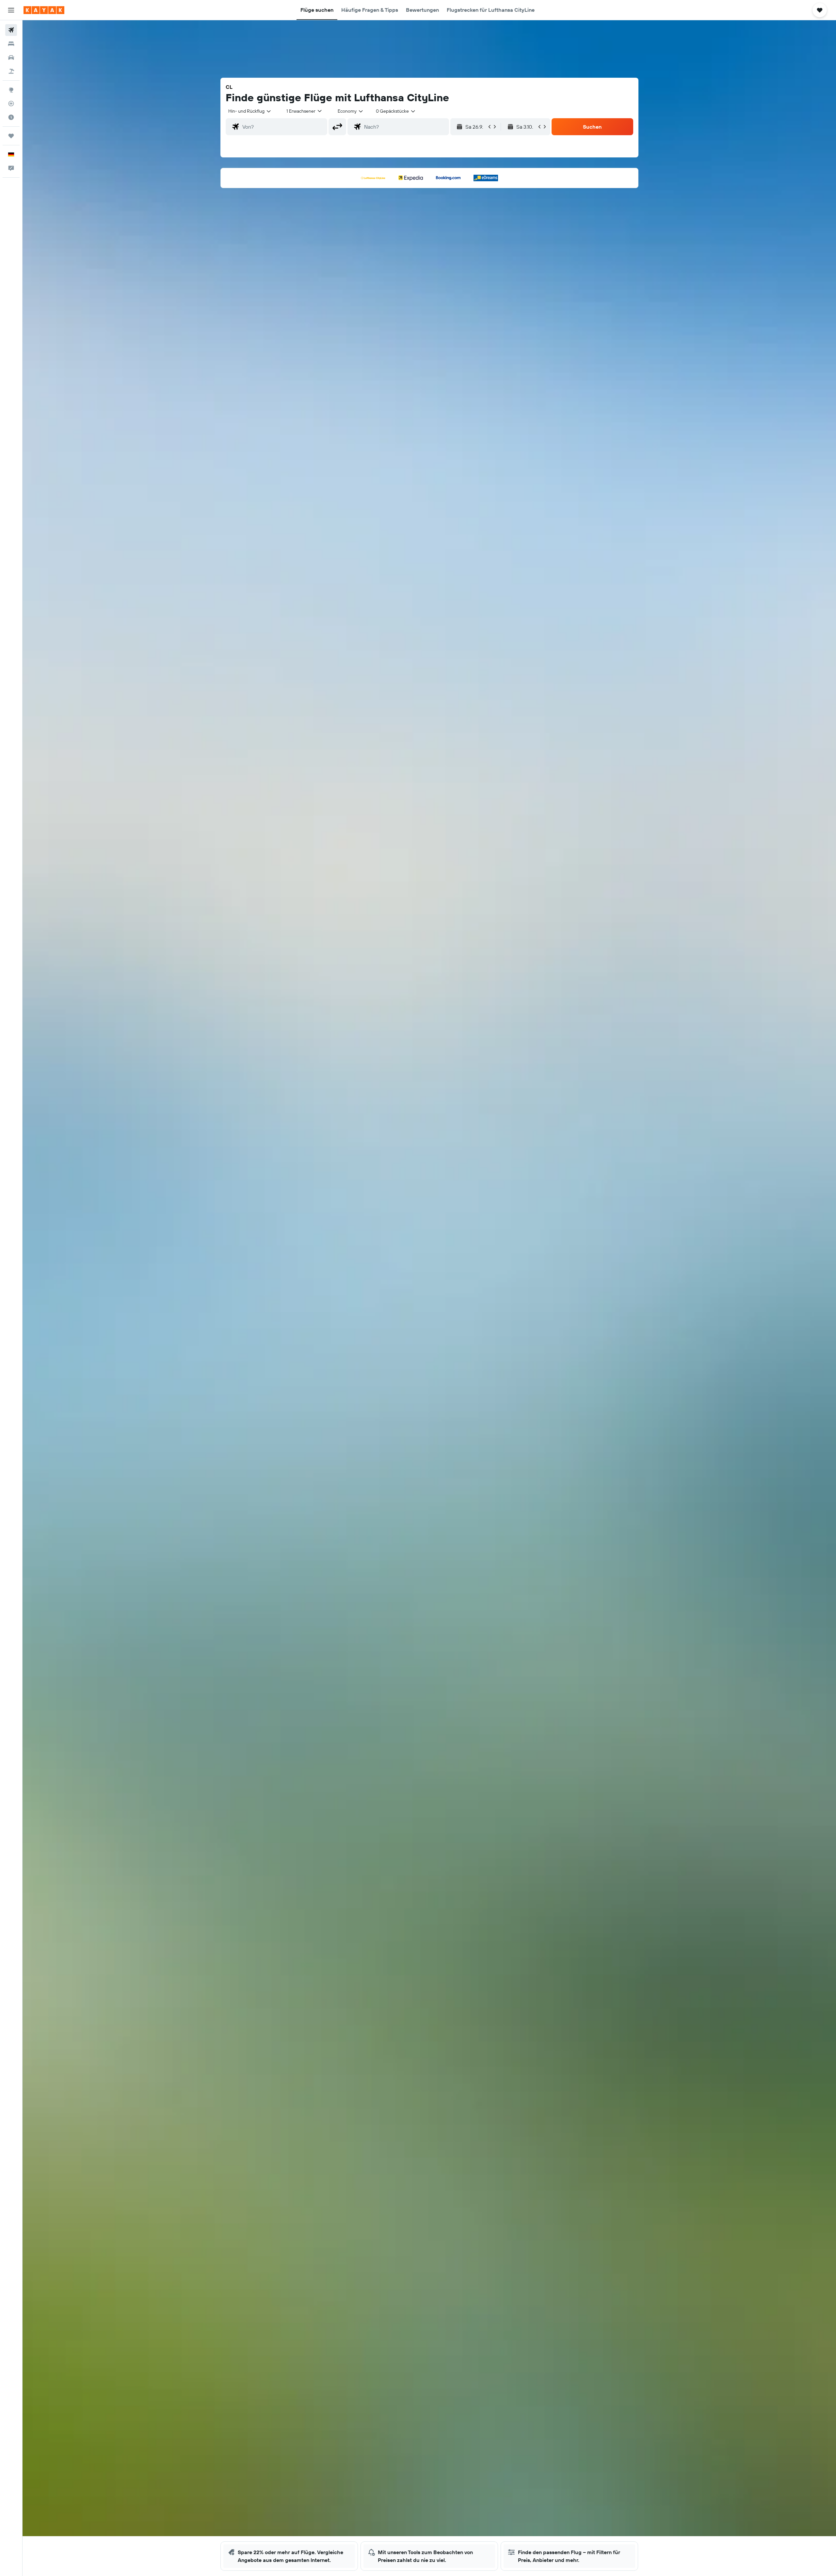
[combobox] (250, 111)
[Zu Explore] (11, 90)
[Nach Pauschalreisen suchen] (11, 71)
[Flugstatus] (11, 104)
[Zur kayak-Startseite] (44, 10)
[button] (11, 10)
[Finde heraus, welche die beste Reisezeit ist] (11, 117)
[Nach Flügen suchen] (11, 30)
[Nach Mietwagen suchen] (11, 57)
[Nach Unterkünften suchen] (11, 44)
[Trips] (11, 136)
